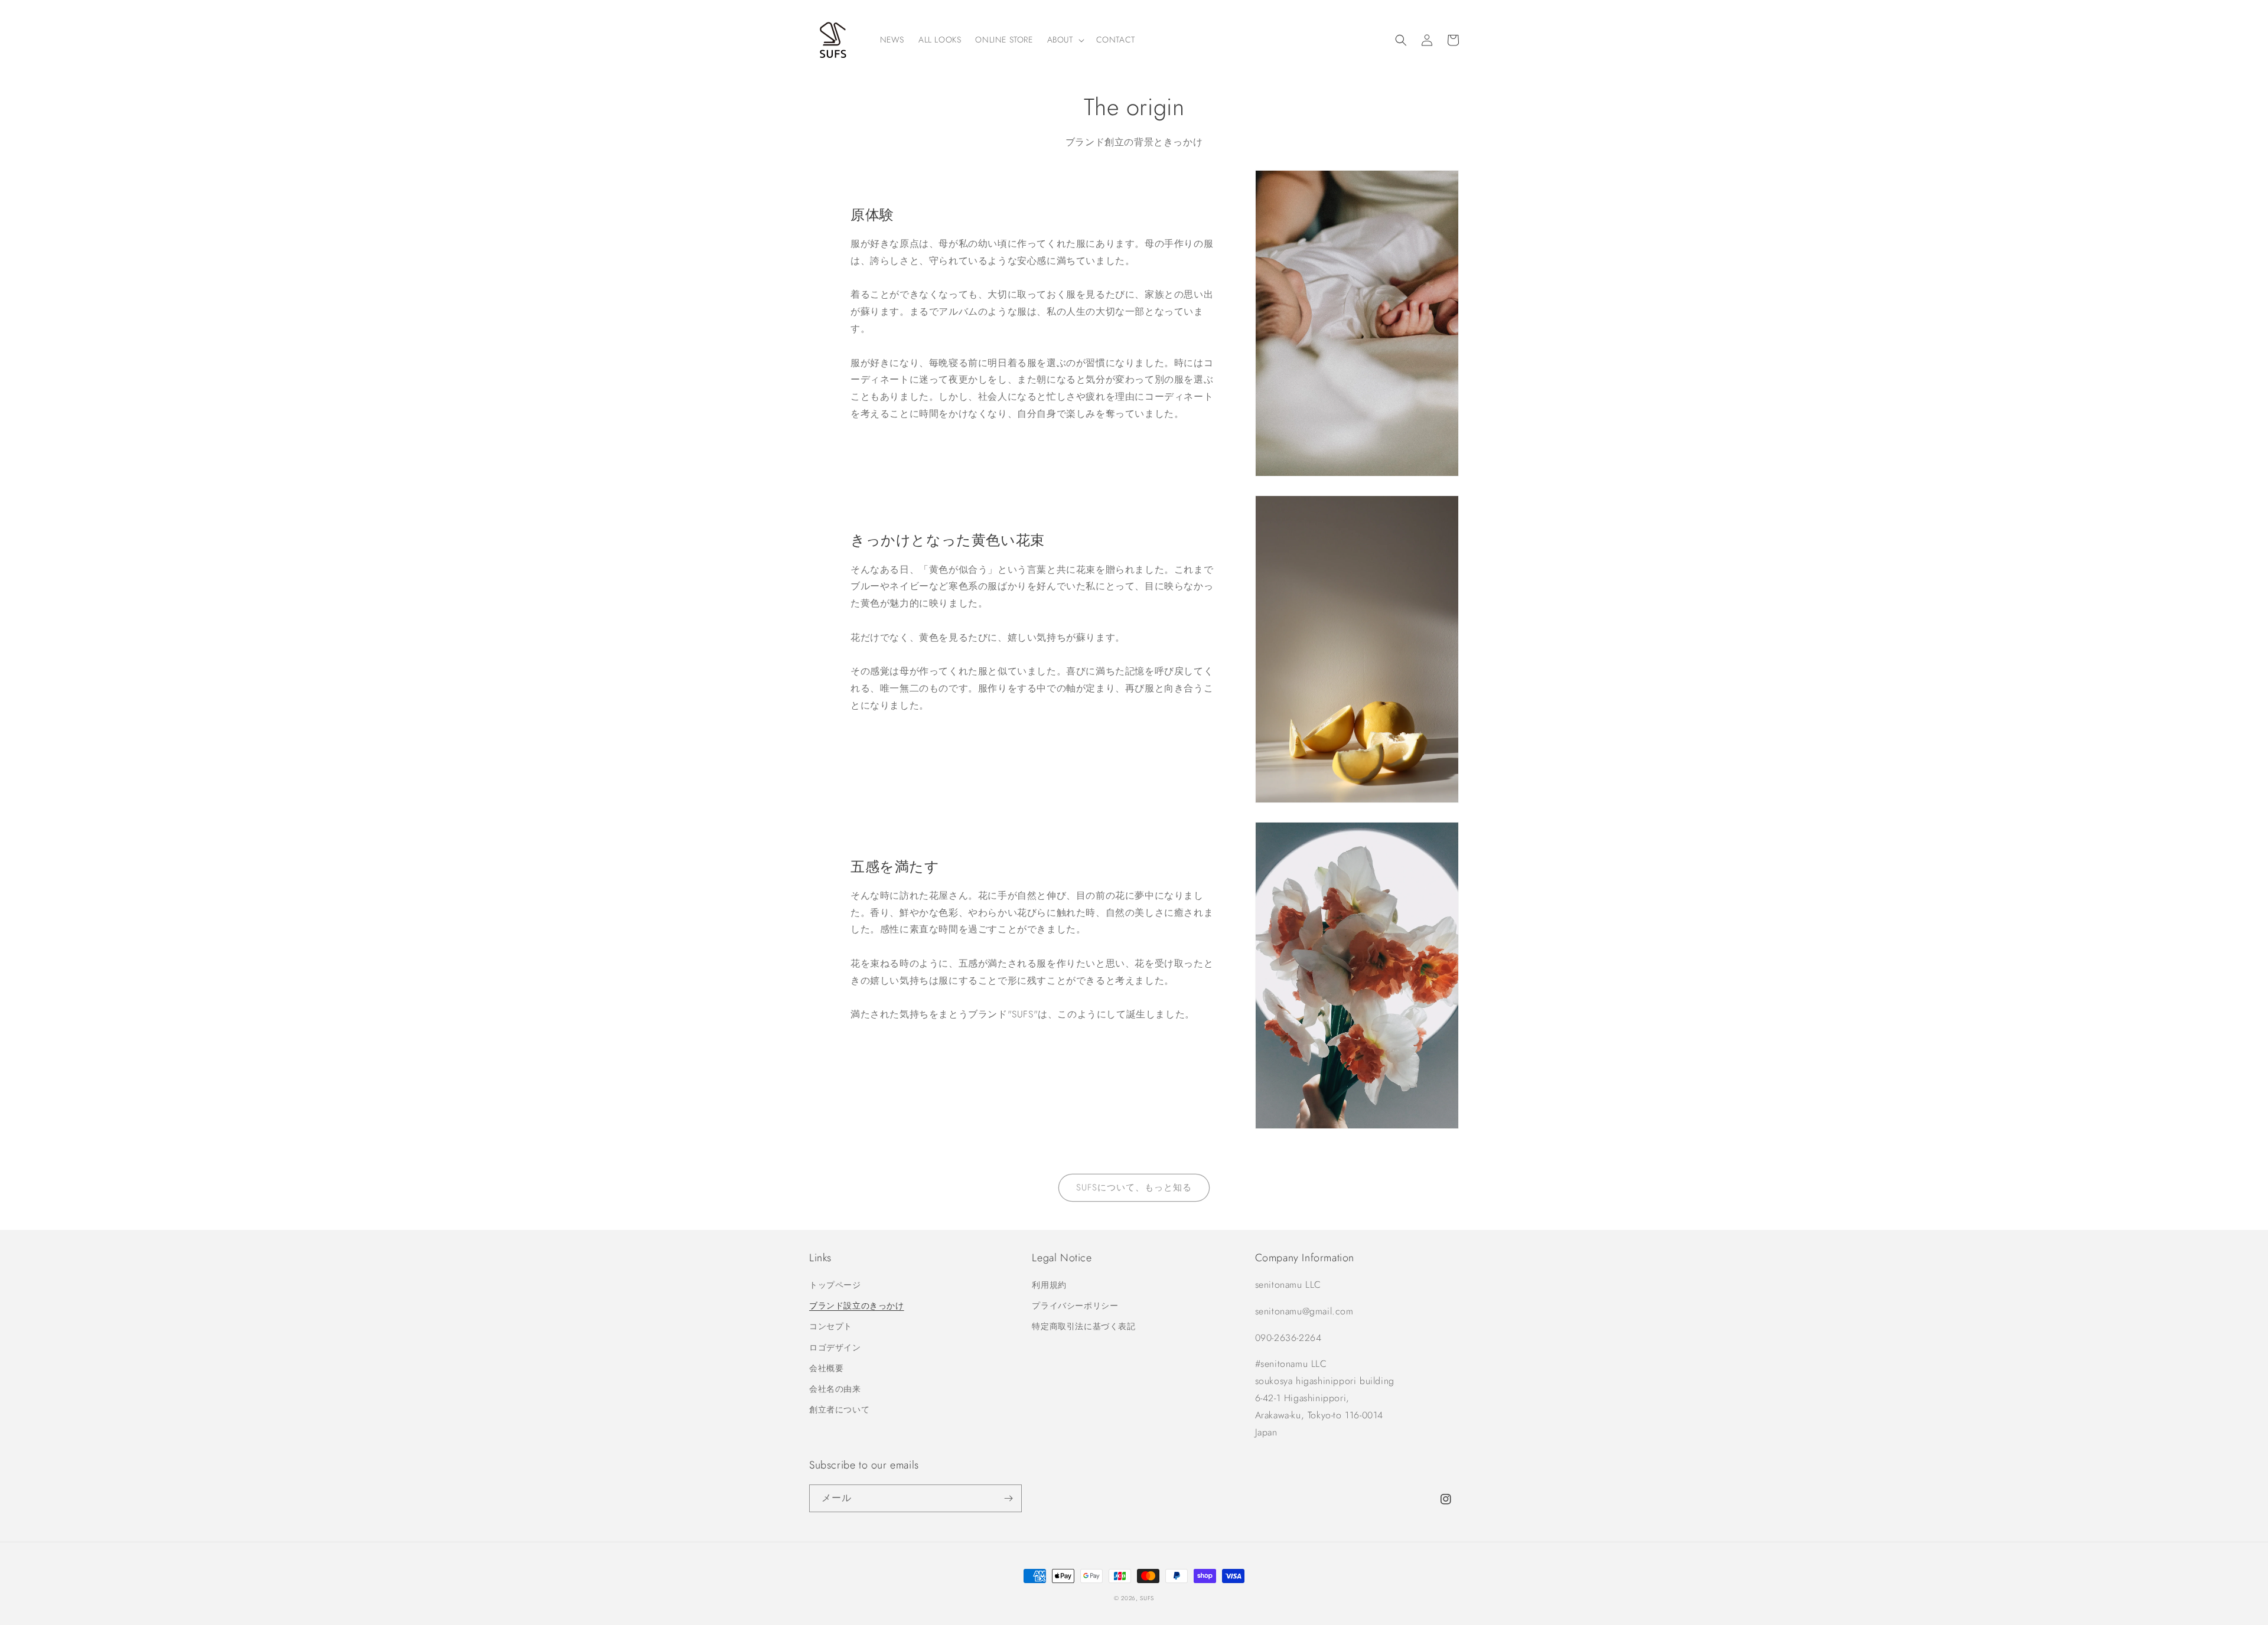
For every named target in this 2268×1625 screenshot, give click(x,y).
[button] (1065, 40)
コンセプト (831, 1326)
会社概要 (826, 1368)
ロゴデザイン (835, 1347)
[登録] (1008, 1498)
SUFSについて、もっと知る (1134, 1187)
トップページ (835, 1285)
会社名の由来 (835, 1389)
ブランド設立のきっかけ (857, 1306)
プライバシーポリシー (1075, 1306)
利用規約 (1049, 1285)
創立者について (839, 1409)
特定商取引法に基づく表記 (1084, 1326)
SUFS (1147, 1598)
